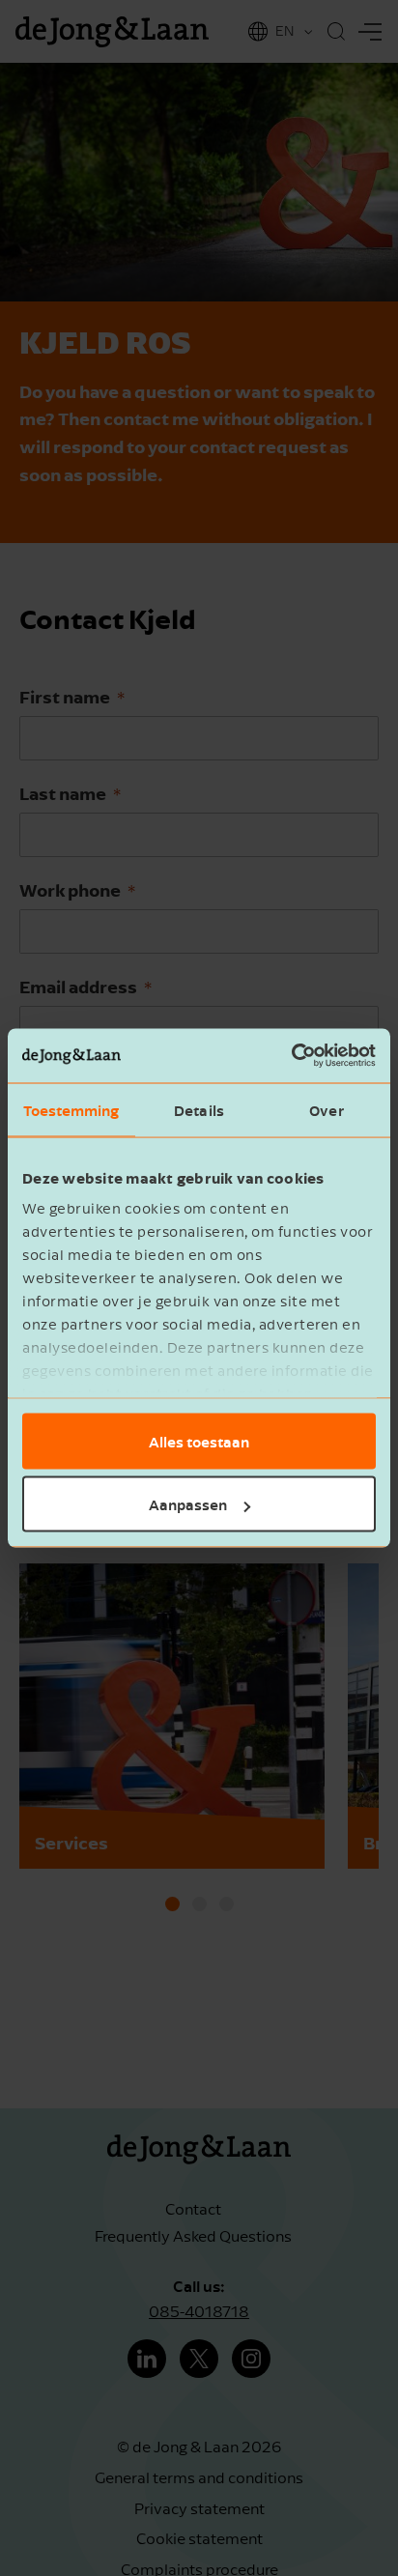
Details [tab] (199, 1109)
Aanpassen (188, 1504)
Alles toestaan (199, 1441)
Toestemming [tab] (71, 1109)
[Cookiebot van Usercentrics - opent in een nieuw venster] (291, 1056)
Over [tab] (326, 1109)
